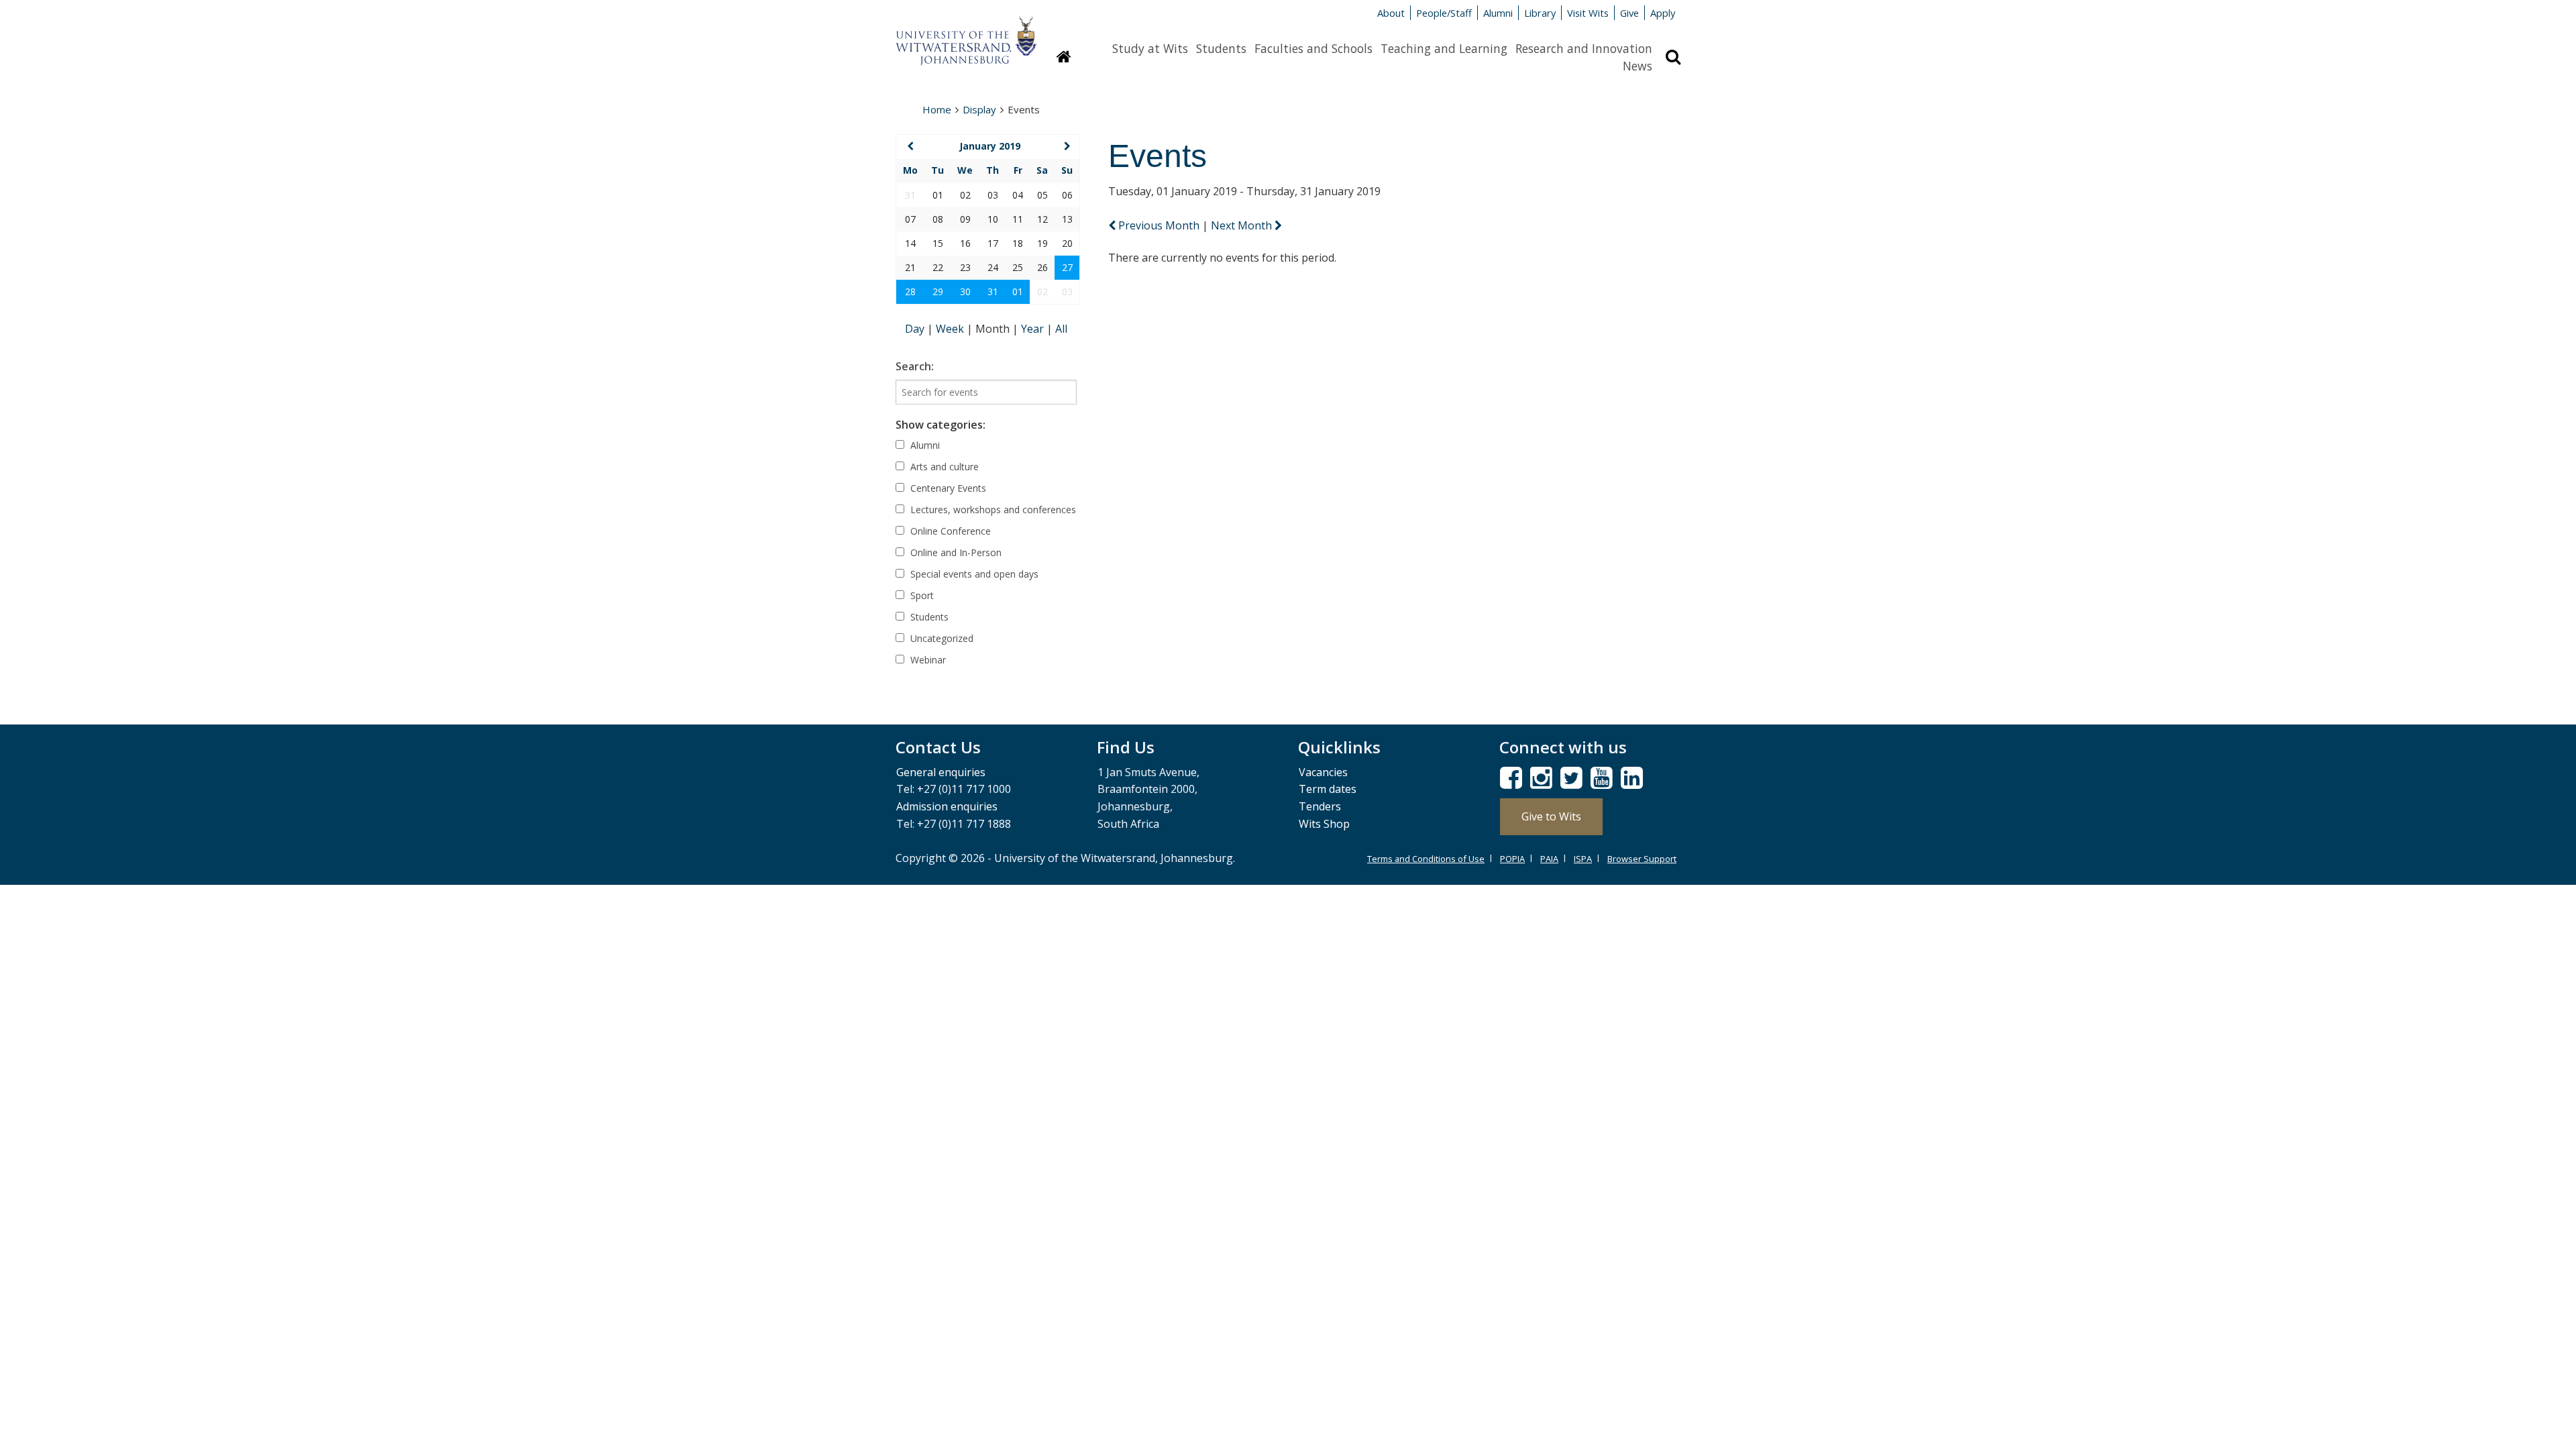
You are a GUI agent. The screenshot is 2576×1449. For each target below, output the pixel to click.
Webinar (927, 660)
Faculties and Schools (1313, 48)
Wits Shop (1324, 824)
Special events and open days (973, 574)
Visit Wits (1588, 13)
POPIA (1512, 859)
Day (916, 329)
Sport (921, 595)
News (1638, 66)
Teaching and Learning (1444, 48)
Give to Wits (1551, 816)
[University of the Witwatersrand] (966, 34)
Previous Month (1159, 225)
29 (938, 291)
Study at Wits (1150, 48)
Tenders (1320, 806)
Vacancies (1323, 772)
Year (1034, 329)
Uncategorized (941, 638)
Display (979, 109)
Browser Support (1642, 859)
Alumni (1498, 13)
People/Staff (1444, 13)
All (1061, 329)
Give (1629, 13)
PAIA (1549, 859)
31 (993, 291)
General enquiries (941, 772)
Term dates (1328, 789)
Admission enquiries (947, 806)
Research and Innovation (1584, 48)
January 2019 (990, 146)
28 (910, 291)
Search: (915, 366)
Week (951, 329)
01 (1018, 291)
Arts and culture (943, 467)
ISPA (1583, 859)
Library (1540, 13)
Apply (1663, 13)
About (1391, 13)
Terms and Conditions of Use (1426, 859)
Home (937, 109)
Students (1221, 48)
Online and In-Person (955, 552)
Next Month (1243, 225)
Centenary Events (947, 488)
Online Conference (949, 531)
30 (965, 291)
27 (1067, 267)
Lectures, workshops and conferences (992, 509)
